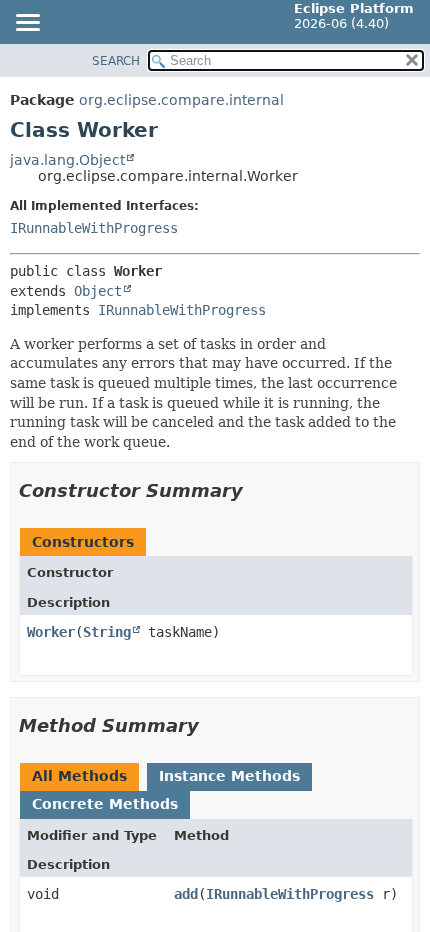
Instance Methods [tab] (229, 776)
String (107, 632)
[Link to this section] (257, 490)
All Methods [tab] (79, 776)
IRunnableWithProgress (94, 228)
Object (98, 291)
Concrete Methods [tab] (105, 804)
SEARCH (116, 61)
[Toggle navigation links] (27, 24)
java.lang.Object (67, 160)
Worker (51, 632)
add (186, 894)
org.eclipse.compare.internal (181, 100)
